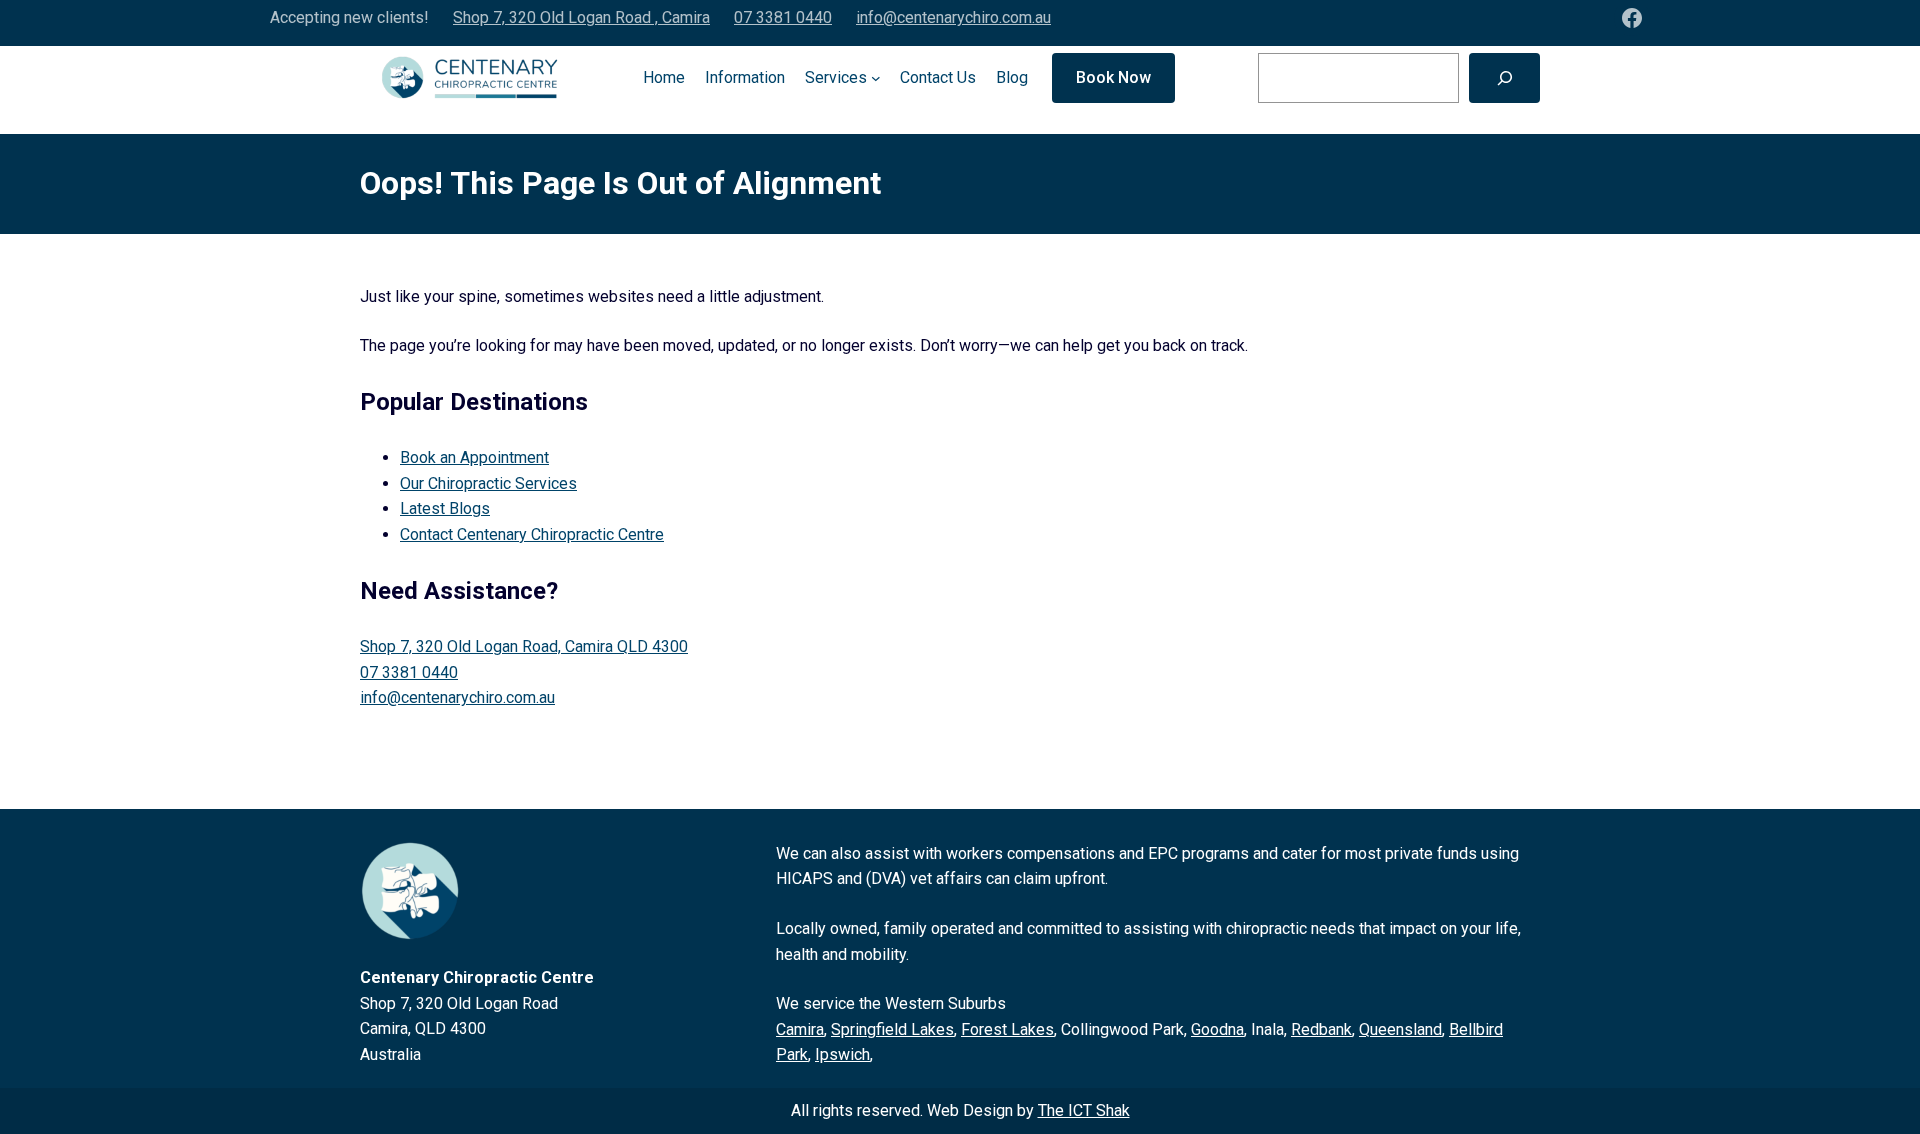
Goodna (1217, 1029)
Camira (800, 1029)
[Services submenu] (876, 78)
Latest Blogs (445, 508)
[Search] (1504, 77)
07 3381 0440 (783, 17)
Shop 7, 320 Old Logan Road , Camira (581, 17)
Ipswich (842, 1054)
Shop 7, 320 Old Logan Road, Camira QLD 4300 (524, 646)
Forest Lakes (1007, 1029)
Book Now (1113, 77)
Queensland (1400, 1029)
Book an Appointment (474, 457)
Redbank (1321, 1029)
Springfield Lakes (892, 1029)
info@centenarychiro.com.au (953, 17)
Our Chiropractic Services (488, 483)
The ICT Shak (1084, 1110)
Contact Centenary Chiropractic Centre (532, 534)
